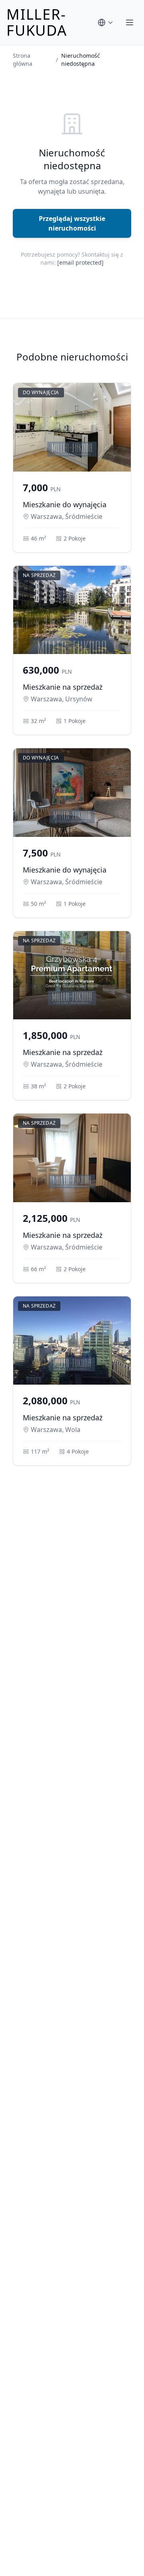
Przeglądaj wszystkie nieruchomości (72, 223)
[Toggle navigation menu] (130, 22)
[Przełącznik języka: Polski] (106, 22)
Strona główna (23, 60)
